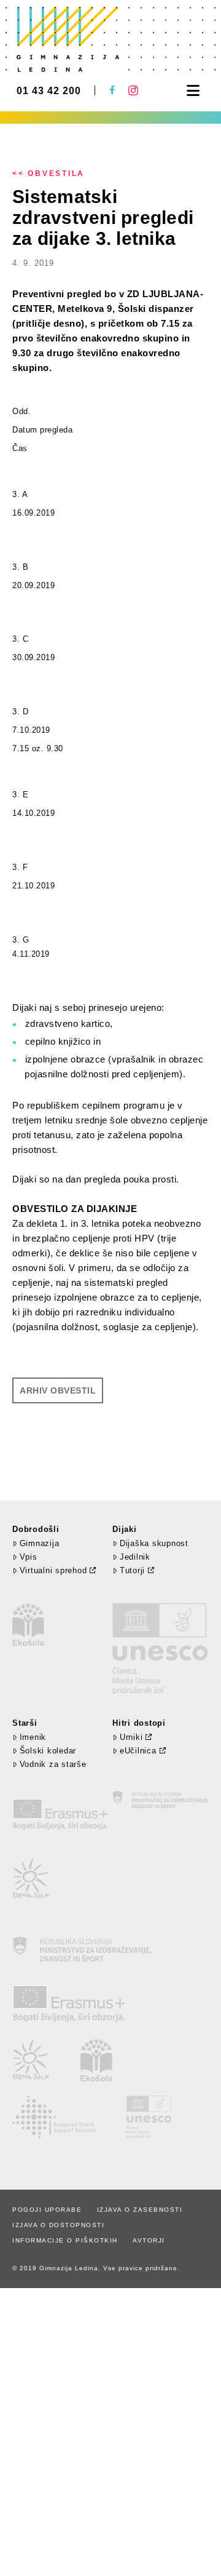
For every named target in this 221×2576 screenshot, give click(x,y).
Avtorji (149, 2240)
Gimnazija (39, 1543)
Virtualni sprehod (53, 1570)
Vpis (29, 1557)
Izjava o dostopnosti (58, 2225)
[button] (193, 91)
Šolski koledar (48, 1751)
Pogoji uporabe (47, 2210)
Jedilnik (135, 1557)
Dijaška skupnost (154, 1543)
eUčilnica (138, 1751)
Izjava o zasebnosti (140, 2210)
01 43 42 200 (49, 91)
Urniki (131, 1737)
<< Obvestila (48, 173)
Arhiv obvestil (58, 1390)
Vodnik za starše (53, 1764)
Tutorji (132, 1570)
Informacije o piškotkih (65, 2240)
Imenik (33, 1737)
